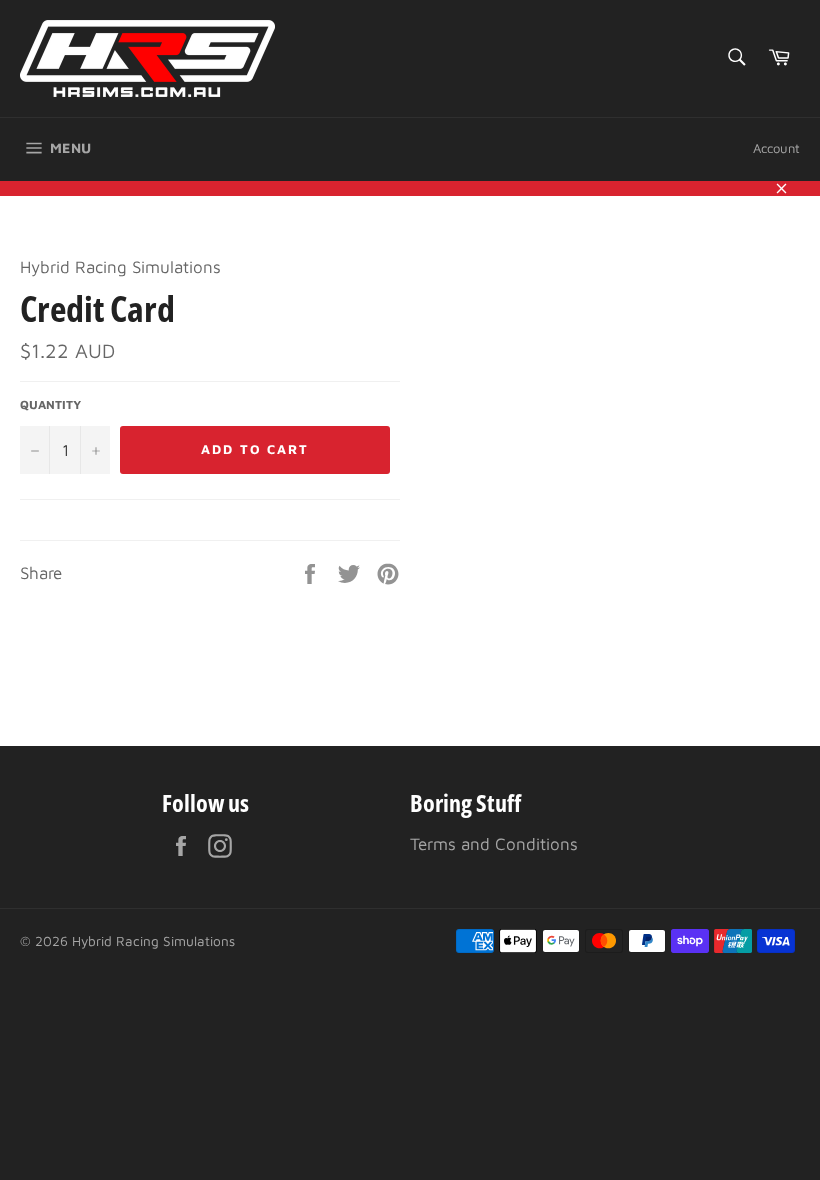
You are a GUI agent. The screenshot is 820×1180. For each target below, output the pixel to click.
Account (776, 148)
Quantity (50, 404)
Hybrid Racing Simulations (153, 941)
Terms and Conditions (494, 844)
